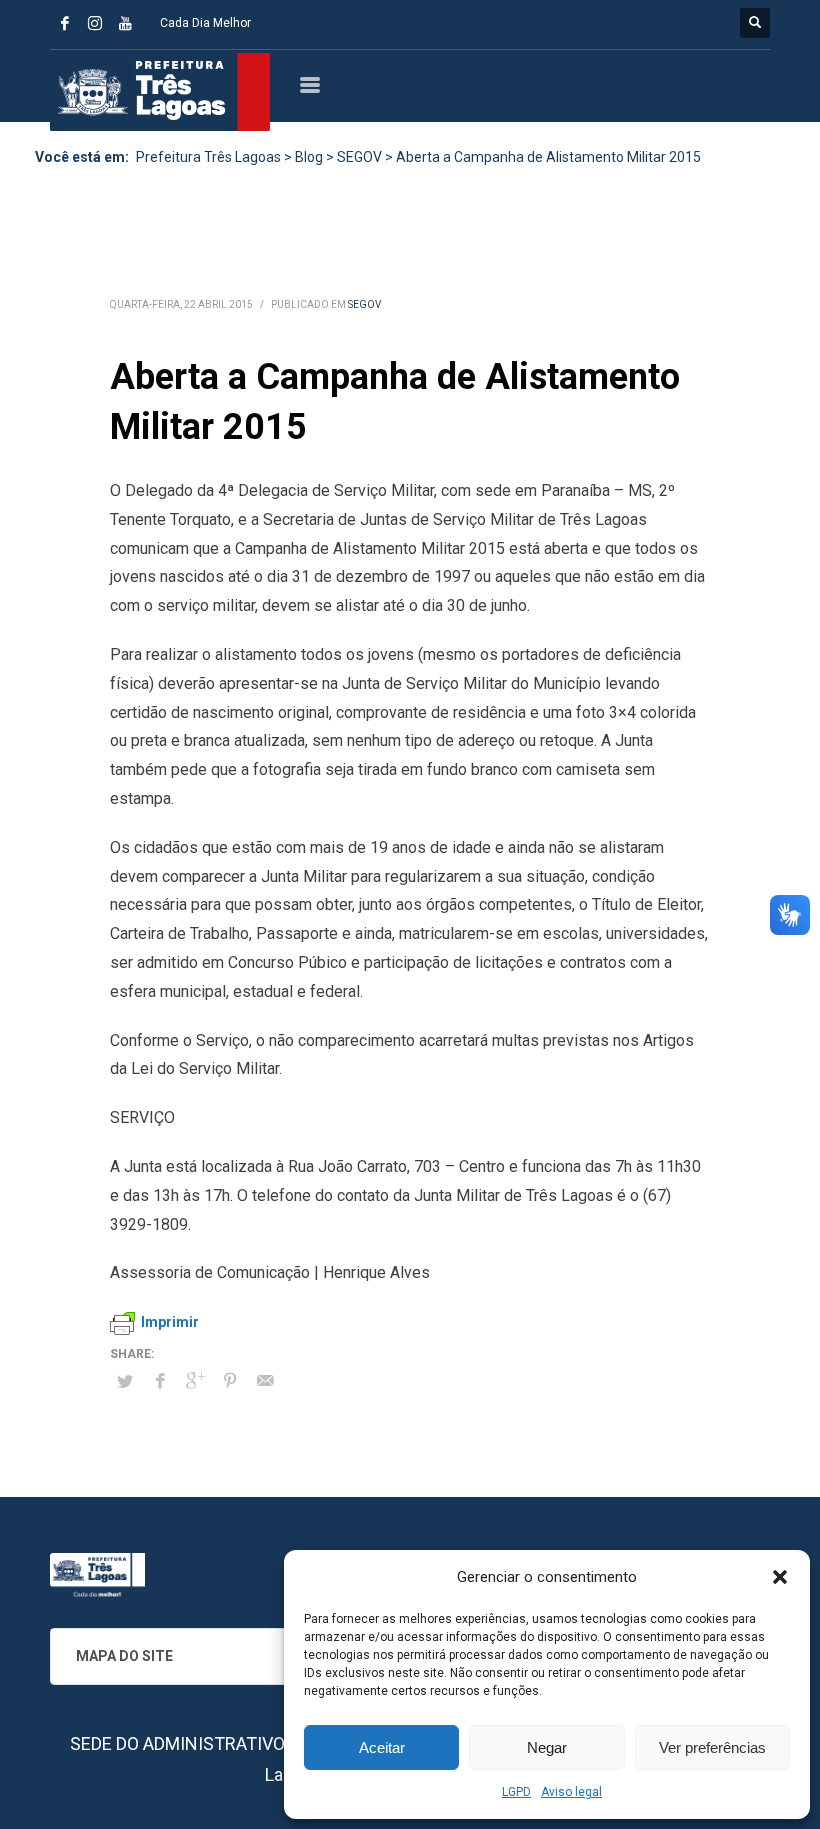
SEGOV (364, 304)
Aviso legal (571, 1792)
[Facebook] (65, 23)
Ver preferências (712, 1747)
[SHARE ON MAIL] (265, 1381)
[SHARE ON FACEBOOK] (160, 1381)
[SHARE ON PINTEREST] (230, 1381)
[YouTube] (125, 23)
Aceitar (382, 1747)
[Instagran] (95, 23)
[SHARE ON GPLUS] (195, 1381)
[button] (780, 1577)
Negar (547, 1747)
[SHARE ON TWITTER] (125, 1382)
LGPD (516, 1792)
